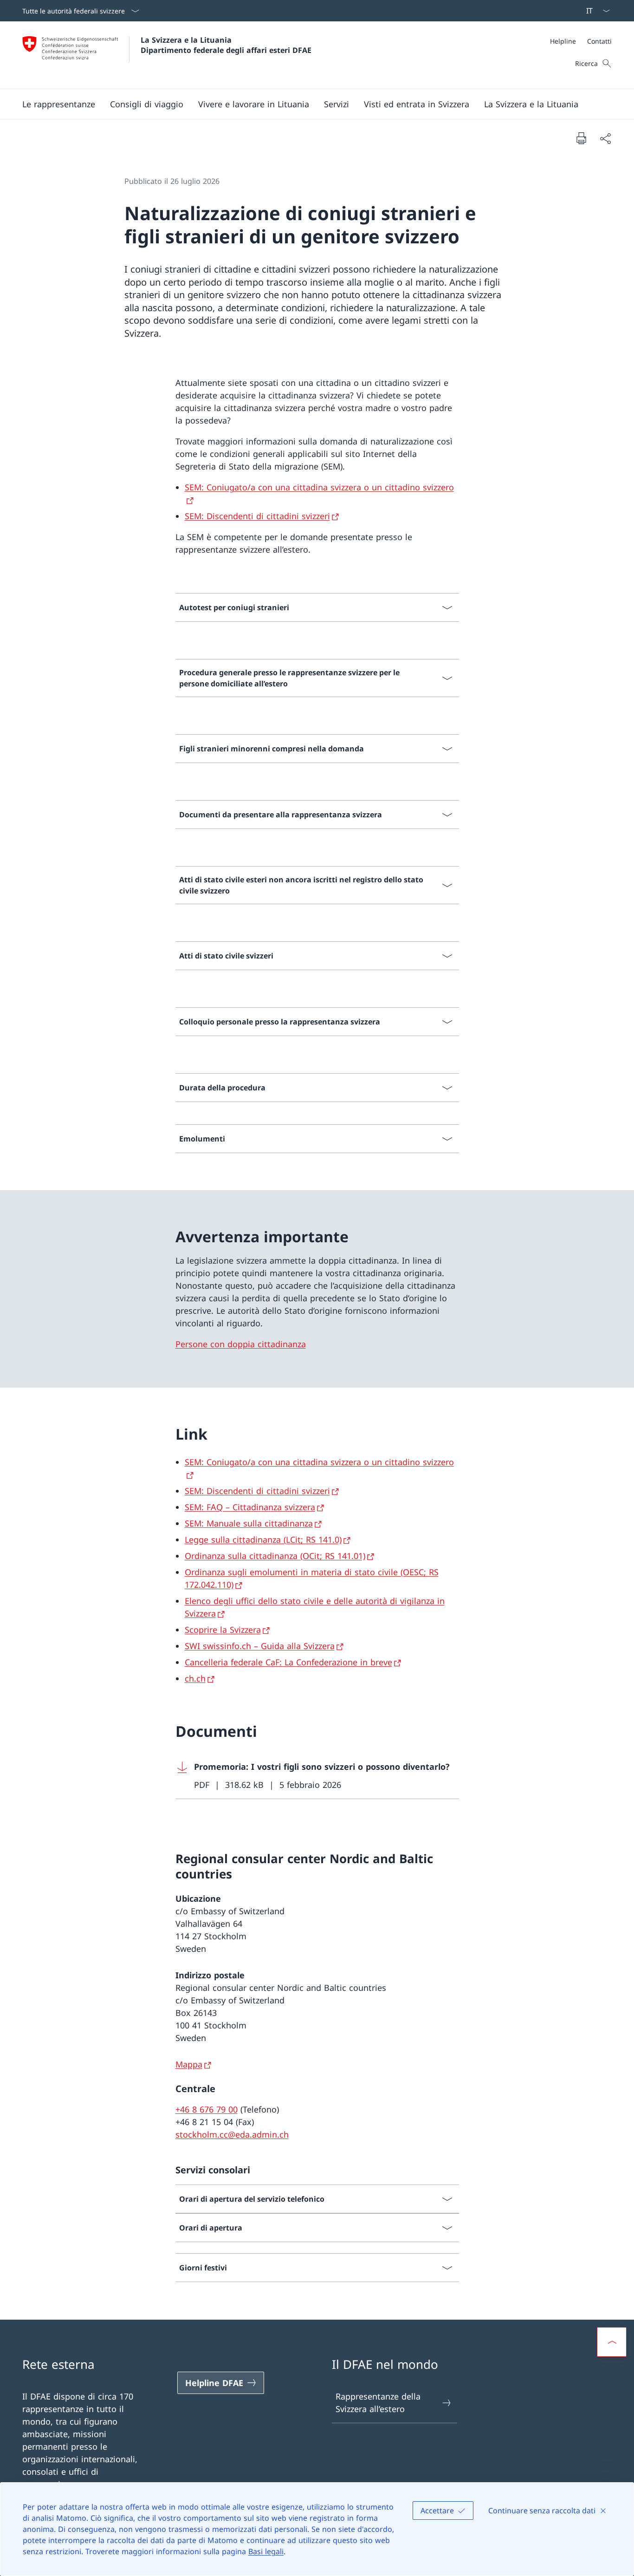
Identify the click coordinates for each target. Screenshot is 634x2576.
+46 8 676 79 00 (207, 2109)
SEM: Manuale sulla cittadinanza (249, 1523)
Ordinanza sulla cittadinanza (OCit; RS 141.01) (275, 1556)
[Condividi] (605, 138)
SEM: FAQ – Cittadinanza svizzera (250, 1507)
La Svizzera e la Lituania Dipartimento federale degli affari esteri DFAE (226, 45)
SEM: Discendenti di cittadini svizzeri (257, 516)
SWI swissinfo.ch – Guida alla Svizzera (260, 1646)
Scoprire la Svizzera (223, 1630)
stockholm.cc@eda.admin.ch (232, 2134)
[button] (59, 104)
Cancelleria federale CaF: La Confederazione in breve (288, 1662)
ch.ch (195, 1678)
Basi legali (266, 2551)
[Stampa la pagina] (581, 138)
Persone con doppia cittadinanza (241, 1344)
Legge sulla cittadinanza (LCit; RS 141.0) (263, 1539)
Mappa (189, 2064)
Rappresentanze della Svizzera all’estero (378, 2403)
